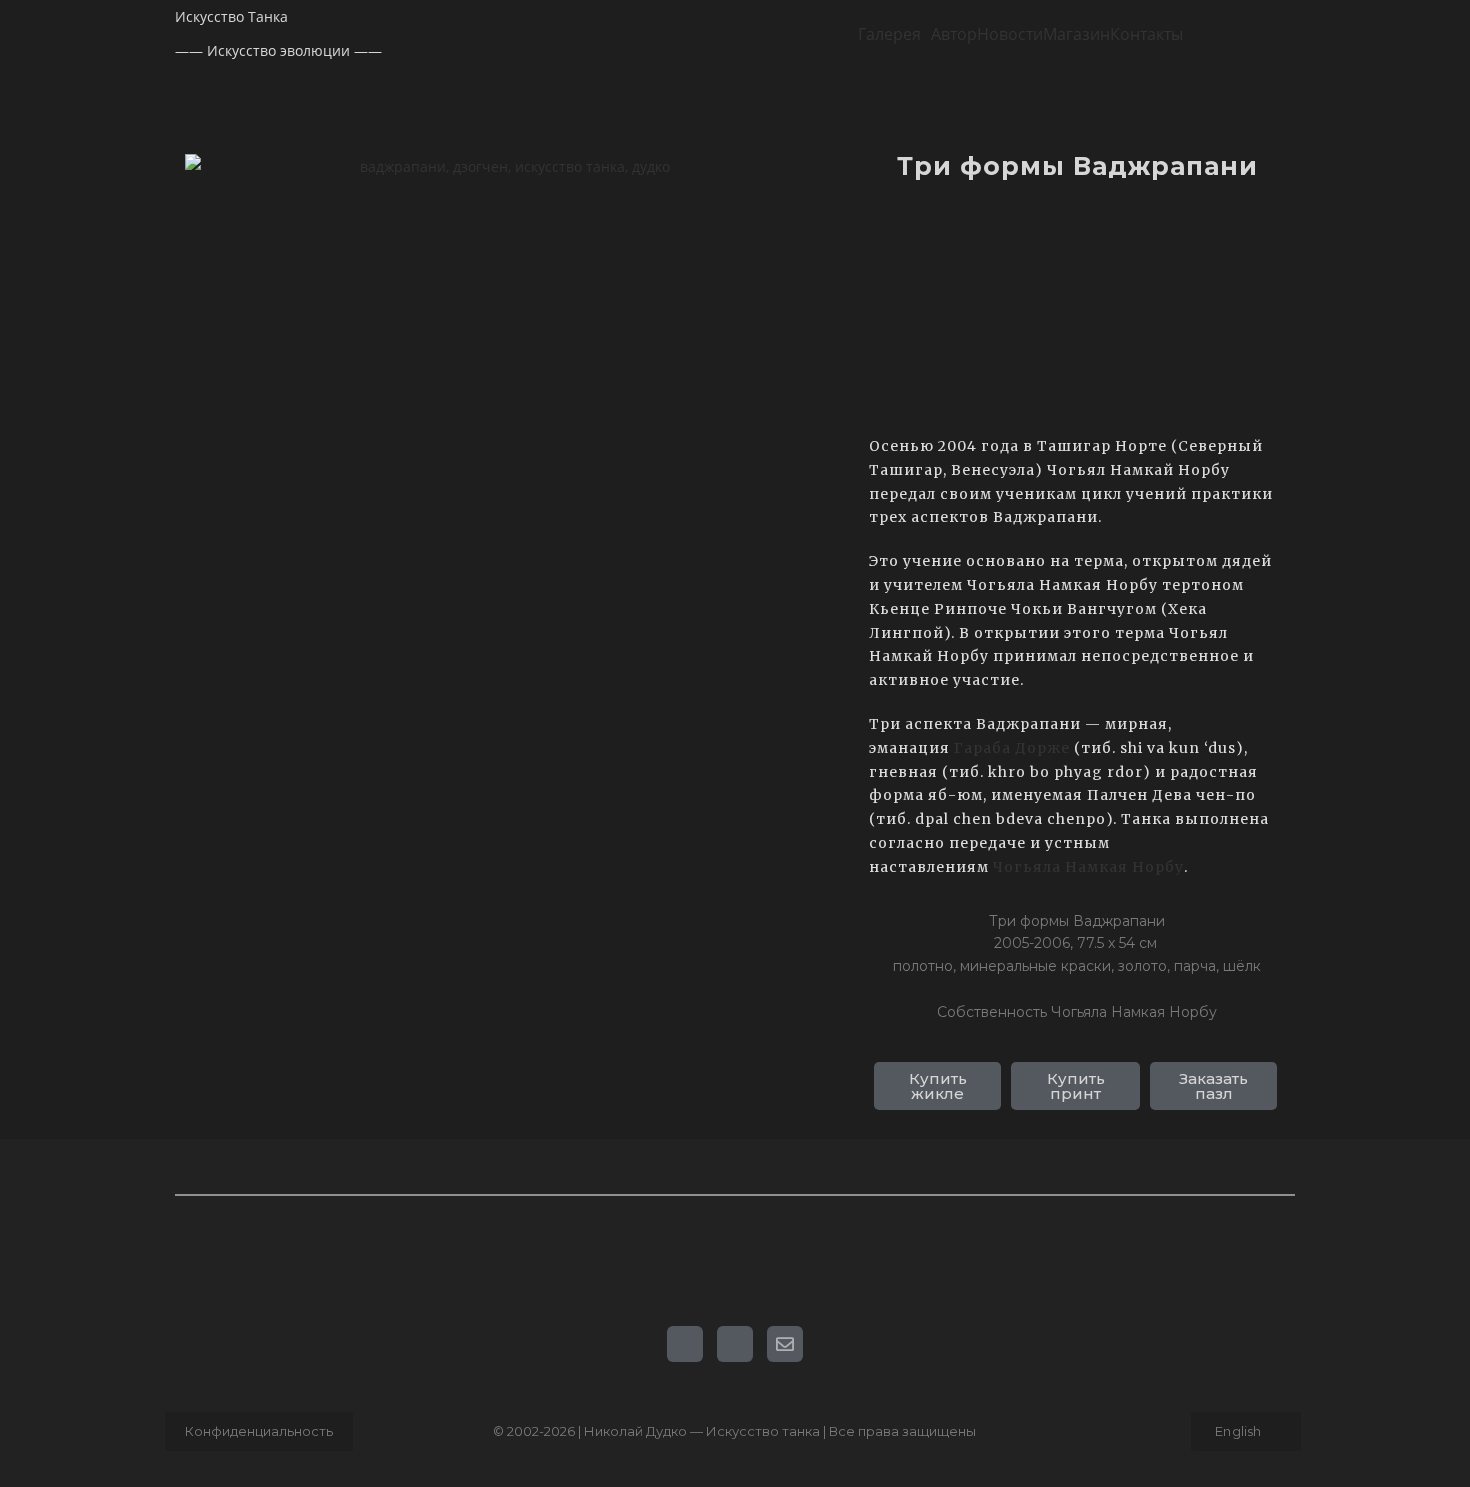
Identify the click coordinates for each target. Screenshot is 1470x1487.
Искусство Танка (231, 16)
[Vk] (685, 1344)
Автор (954, 34)
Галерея (889, 34)
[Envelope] (785, 1344)
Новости (1010, 34)
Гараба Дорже (1014, 748)
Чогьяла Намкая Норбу (1088, 867)
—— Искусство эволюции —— (278, 50)
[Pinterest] (735, 1344)
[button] (894, 34)
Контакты (1146, 34)
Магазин (1076, 34)
